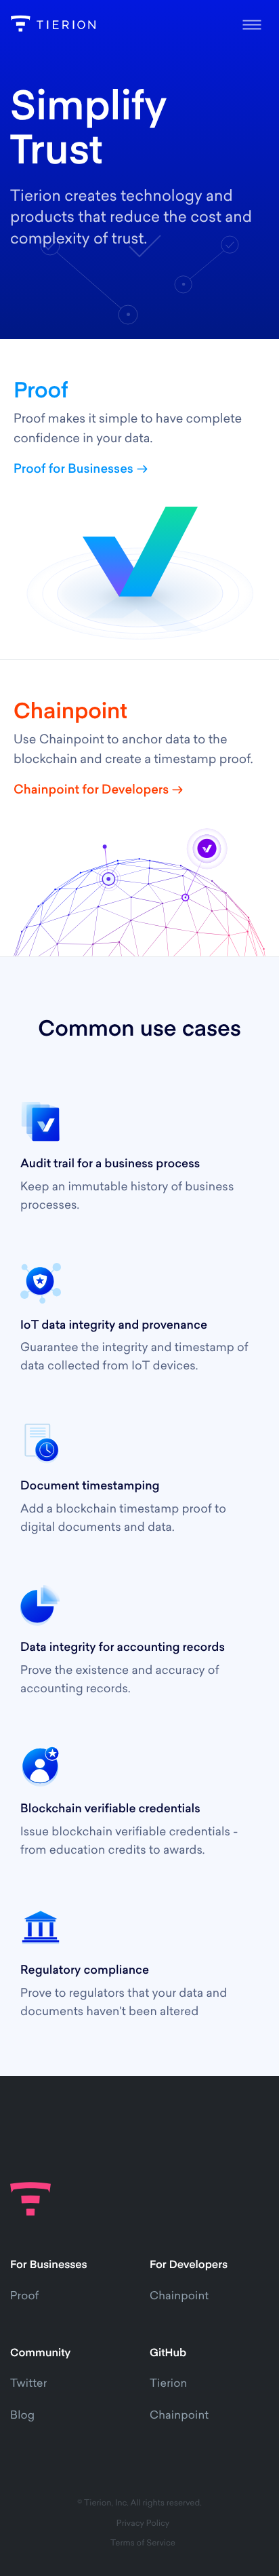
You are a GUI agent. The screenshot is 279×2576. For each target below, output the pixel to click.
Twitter (28, 2384)
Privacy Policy (143, 2524)
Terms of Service (143, 2543)
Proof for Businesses (73, 470)
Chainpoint (179, 2297)
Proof (24, 2297)
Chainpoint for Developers (91, 791)
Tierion (168, 2384)
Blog (22, 2416)
